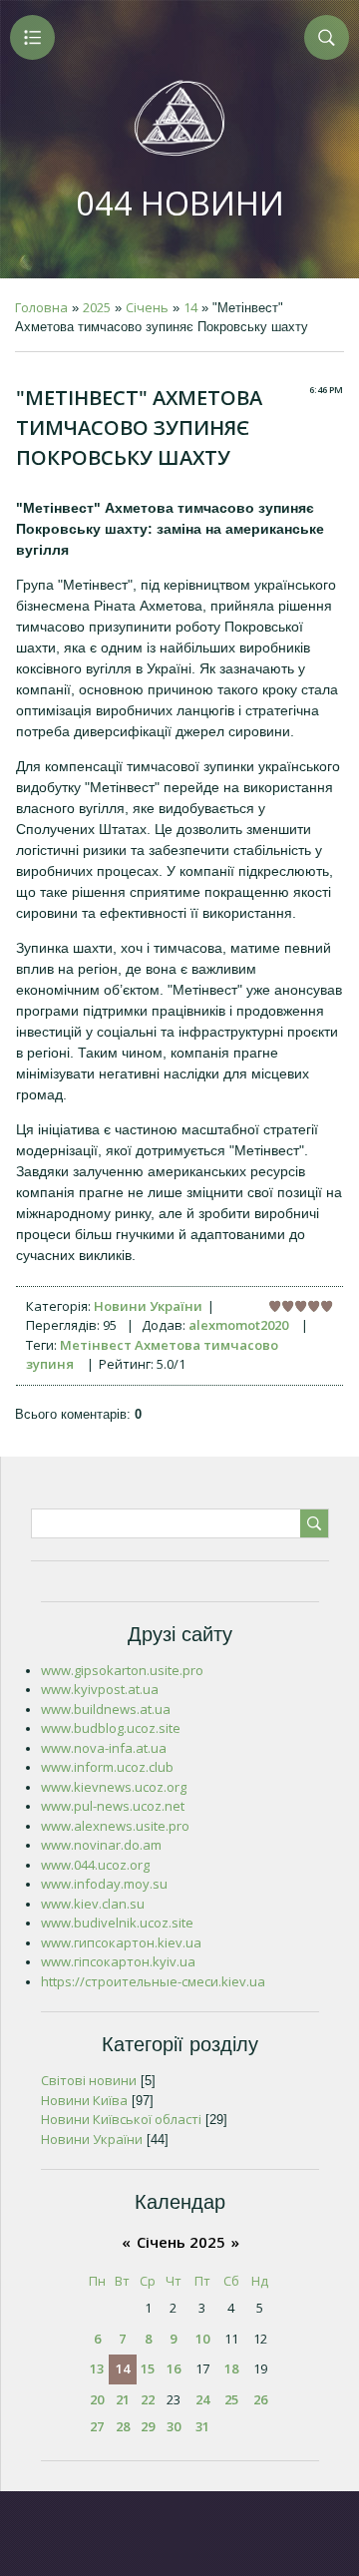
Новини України (148, 1306)
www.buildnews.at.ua (106, 1709)
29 (148, 2426)
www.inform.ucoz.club (107, 1767)
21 (123, 2399)
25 (231, 2399)
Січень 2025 (181, 2242)
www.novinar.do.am (101, 1845)
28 (123, 2426)
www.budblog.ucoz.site (111, 1728)
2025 (97, 307)
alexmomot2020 (238, 1325)
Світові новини (89, 2080)
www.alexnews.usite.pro (115, 1826)
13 (97, 2368)
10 (202, 2339)
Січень (147, 307)
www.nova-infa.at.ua (104, 1748)
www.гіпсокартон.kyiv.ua (118, 1961)
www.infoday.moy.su (104, 1884)
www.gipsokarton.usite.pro (122, 1670)
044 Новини (180, 203)
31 (202, 2426)
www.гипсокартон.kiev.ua (121, 1942)
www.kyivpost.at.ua (100, 1689)
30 (174, 2426)
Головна (41, 307)
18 (231, 2368)
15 (148, 2368)
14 (190, 307)
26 (260, 2399)
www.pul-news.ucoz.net (113, 1806)
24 (202, 2399)
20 (97, 2399)
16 (174, 2368)
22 (148, 2399)
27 (97, 2426)
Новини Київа (84, 2100)
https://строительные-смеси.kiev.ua (153, 1981)
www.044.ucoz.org (95, 1865)
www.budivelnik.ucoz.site (117, 1923)
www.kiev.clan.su (93, 1904)
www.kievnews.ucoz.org (114, 1787)
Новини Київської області (121, 2119)
